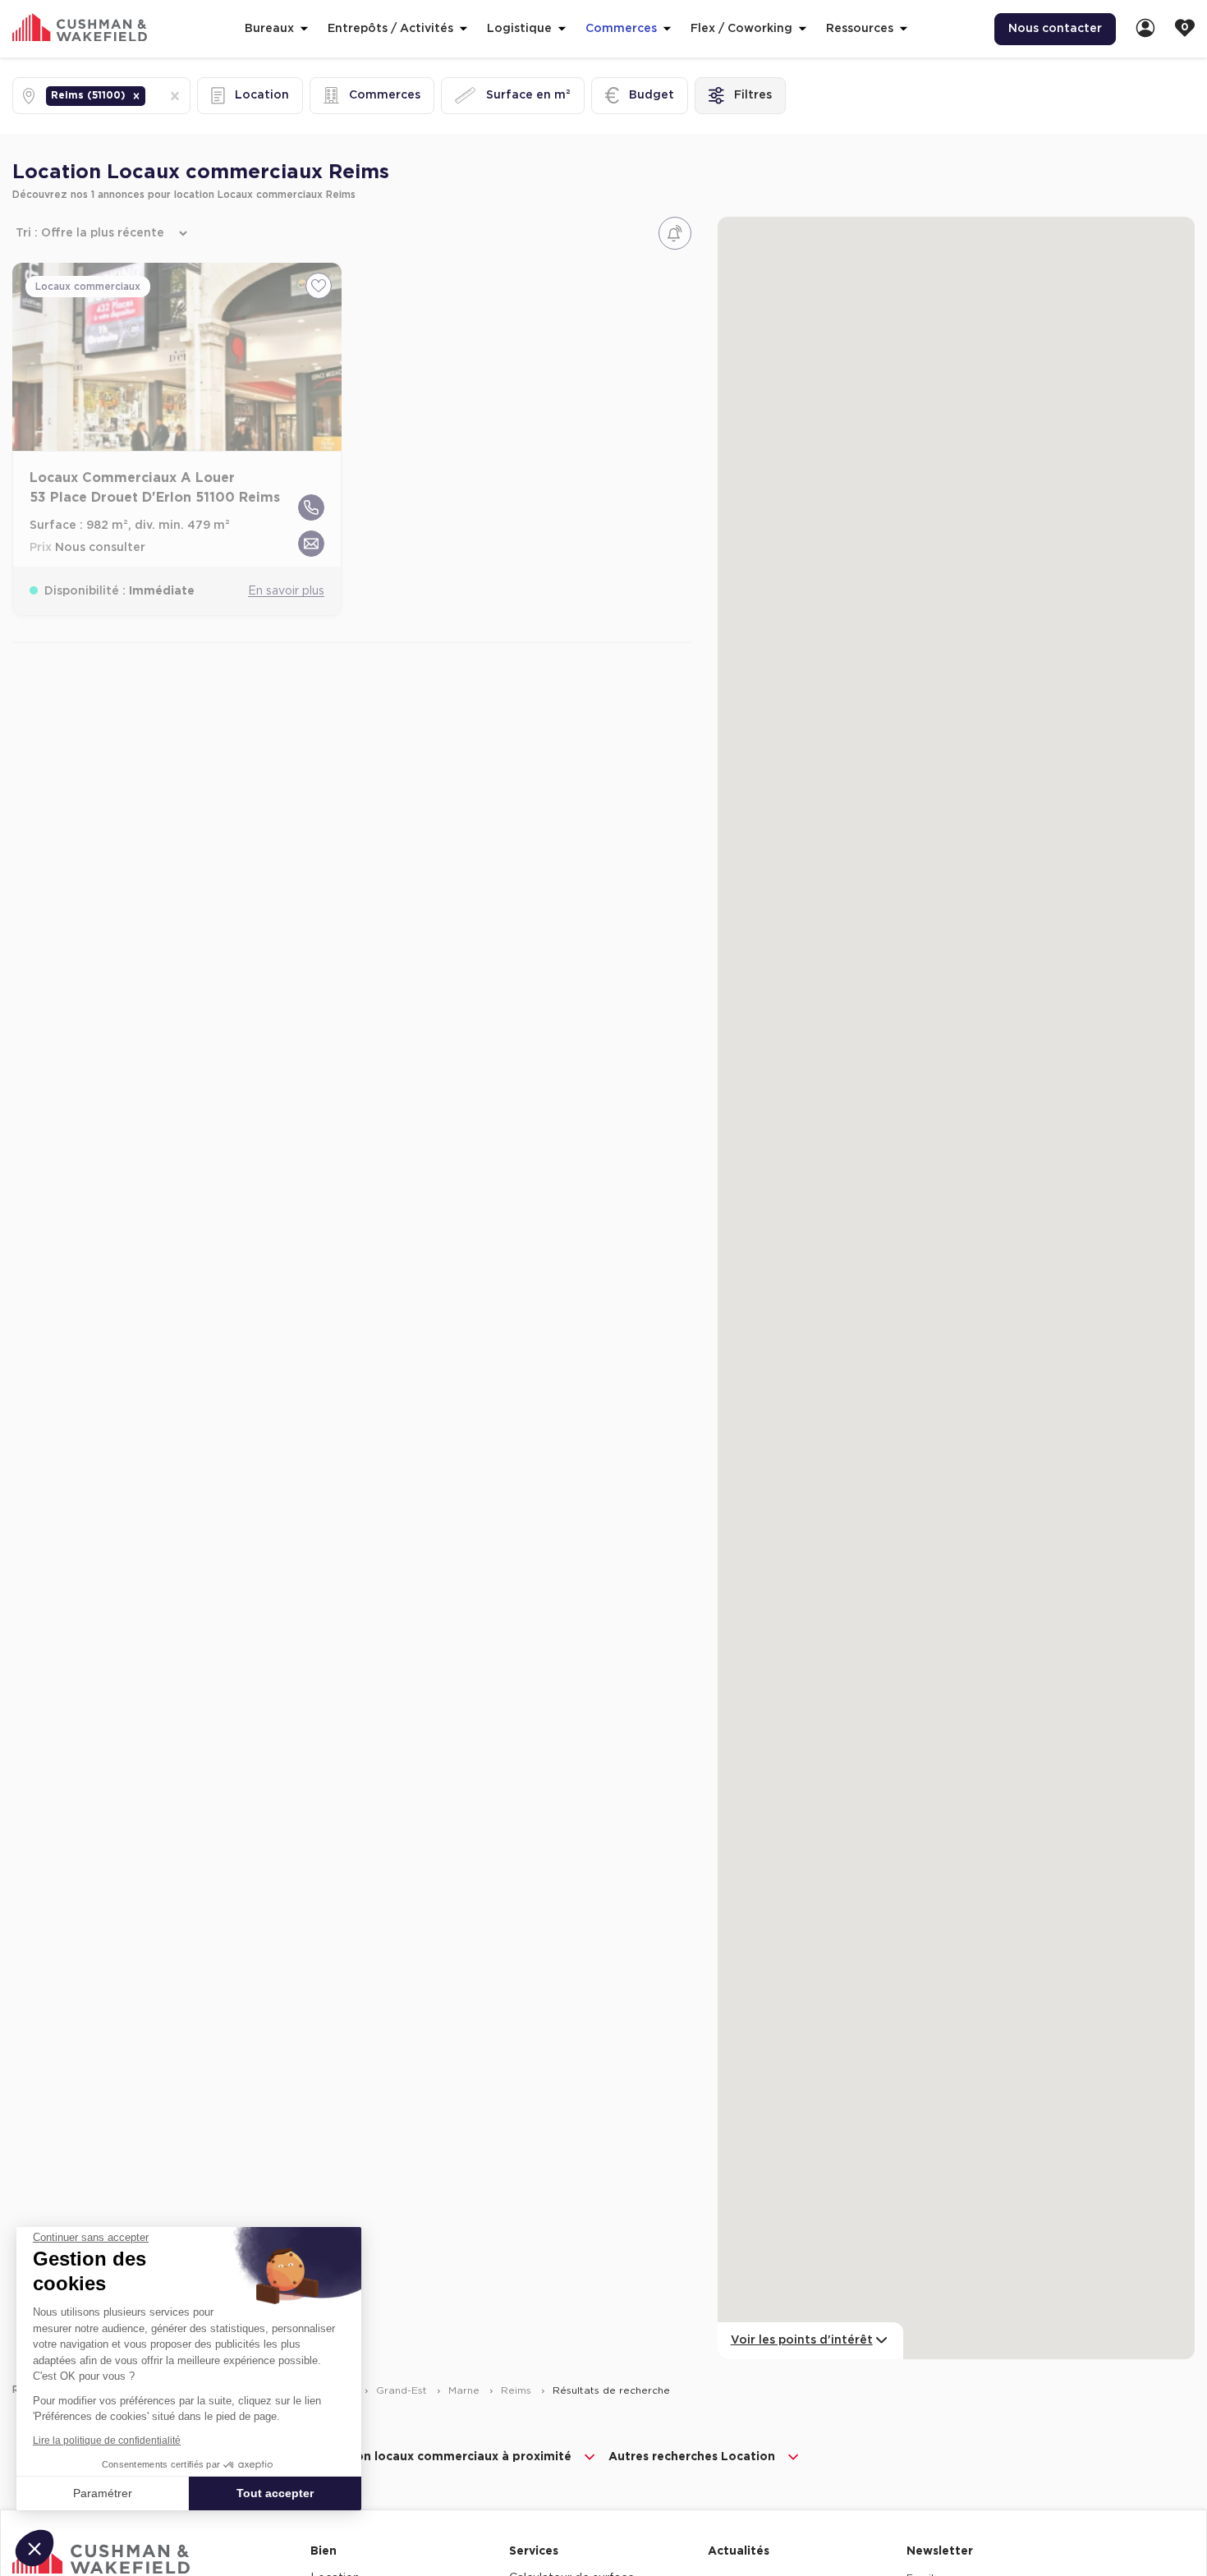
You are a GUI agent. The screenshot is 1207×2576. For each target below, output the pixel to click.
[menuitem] (1145, 29)
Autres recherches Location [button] (692, 2457)
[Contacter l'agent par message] (311, 544)
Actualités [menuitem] (739, 2551)
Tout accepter (275, 2493)
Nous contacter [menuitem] (1055, 29)
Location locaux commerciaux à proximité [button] (444, 2457)
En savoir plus (286, 591)
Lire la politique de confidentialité (107, 2441)
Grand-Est (403, 2390)
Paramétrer (103, 2493)
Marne (466, 2390)
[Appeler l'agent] (311, 507)
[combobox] (150, 96)
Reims (518, 2390)
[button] (136, 96)
